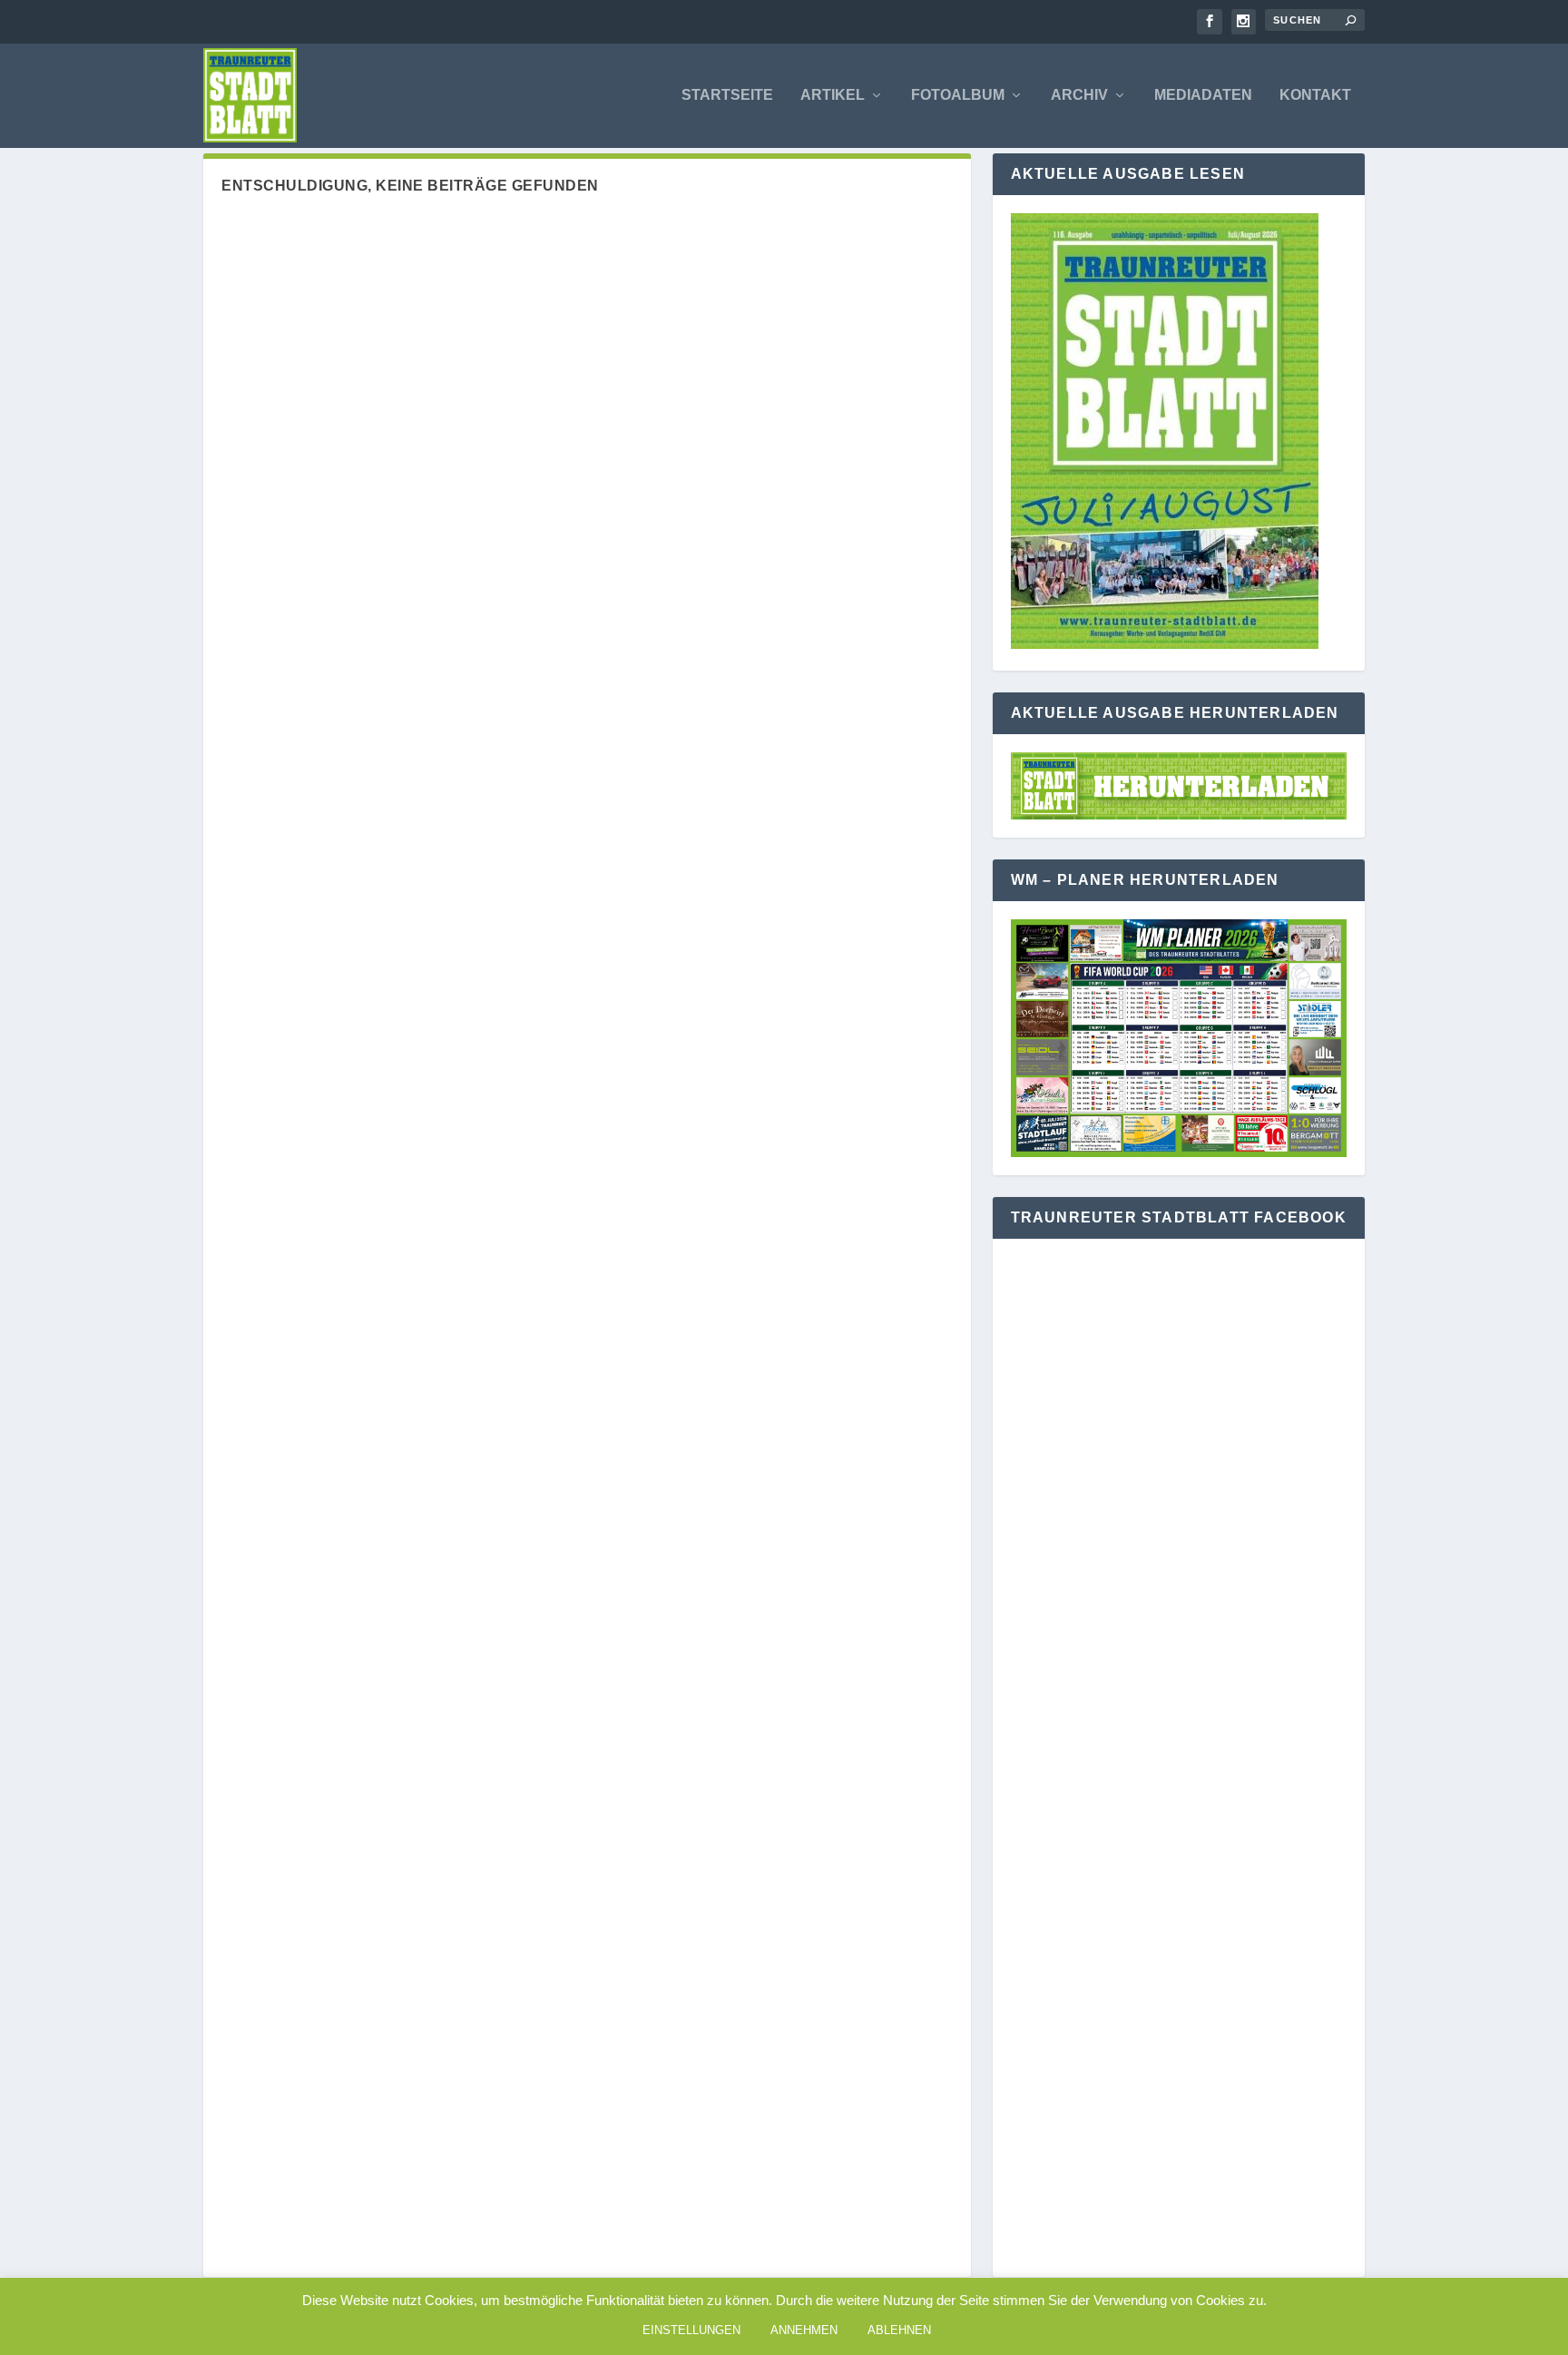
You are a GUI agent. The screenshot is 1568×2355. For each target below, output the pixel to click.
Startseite (727, 95)
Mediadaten (1203, 95)
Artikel (833, 95)
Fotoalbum (958, 95)
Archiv (1079, 95)
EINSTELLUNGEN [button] (691, 2330)
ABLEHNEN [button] (899, 2330)
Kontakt (1315, 95)
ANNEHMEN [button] (804, 2330)
